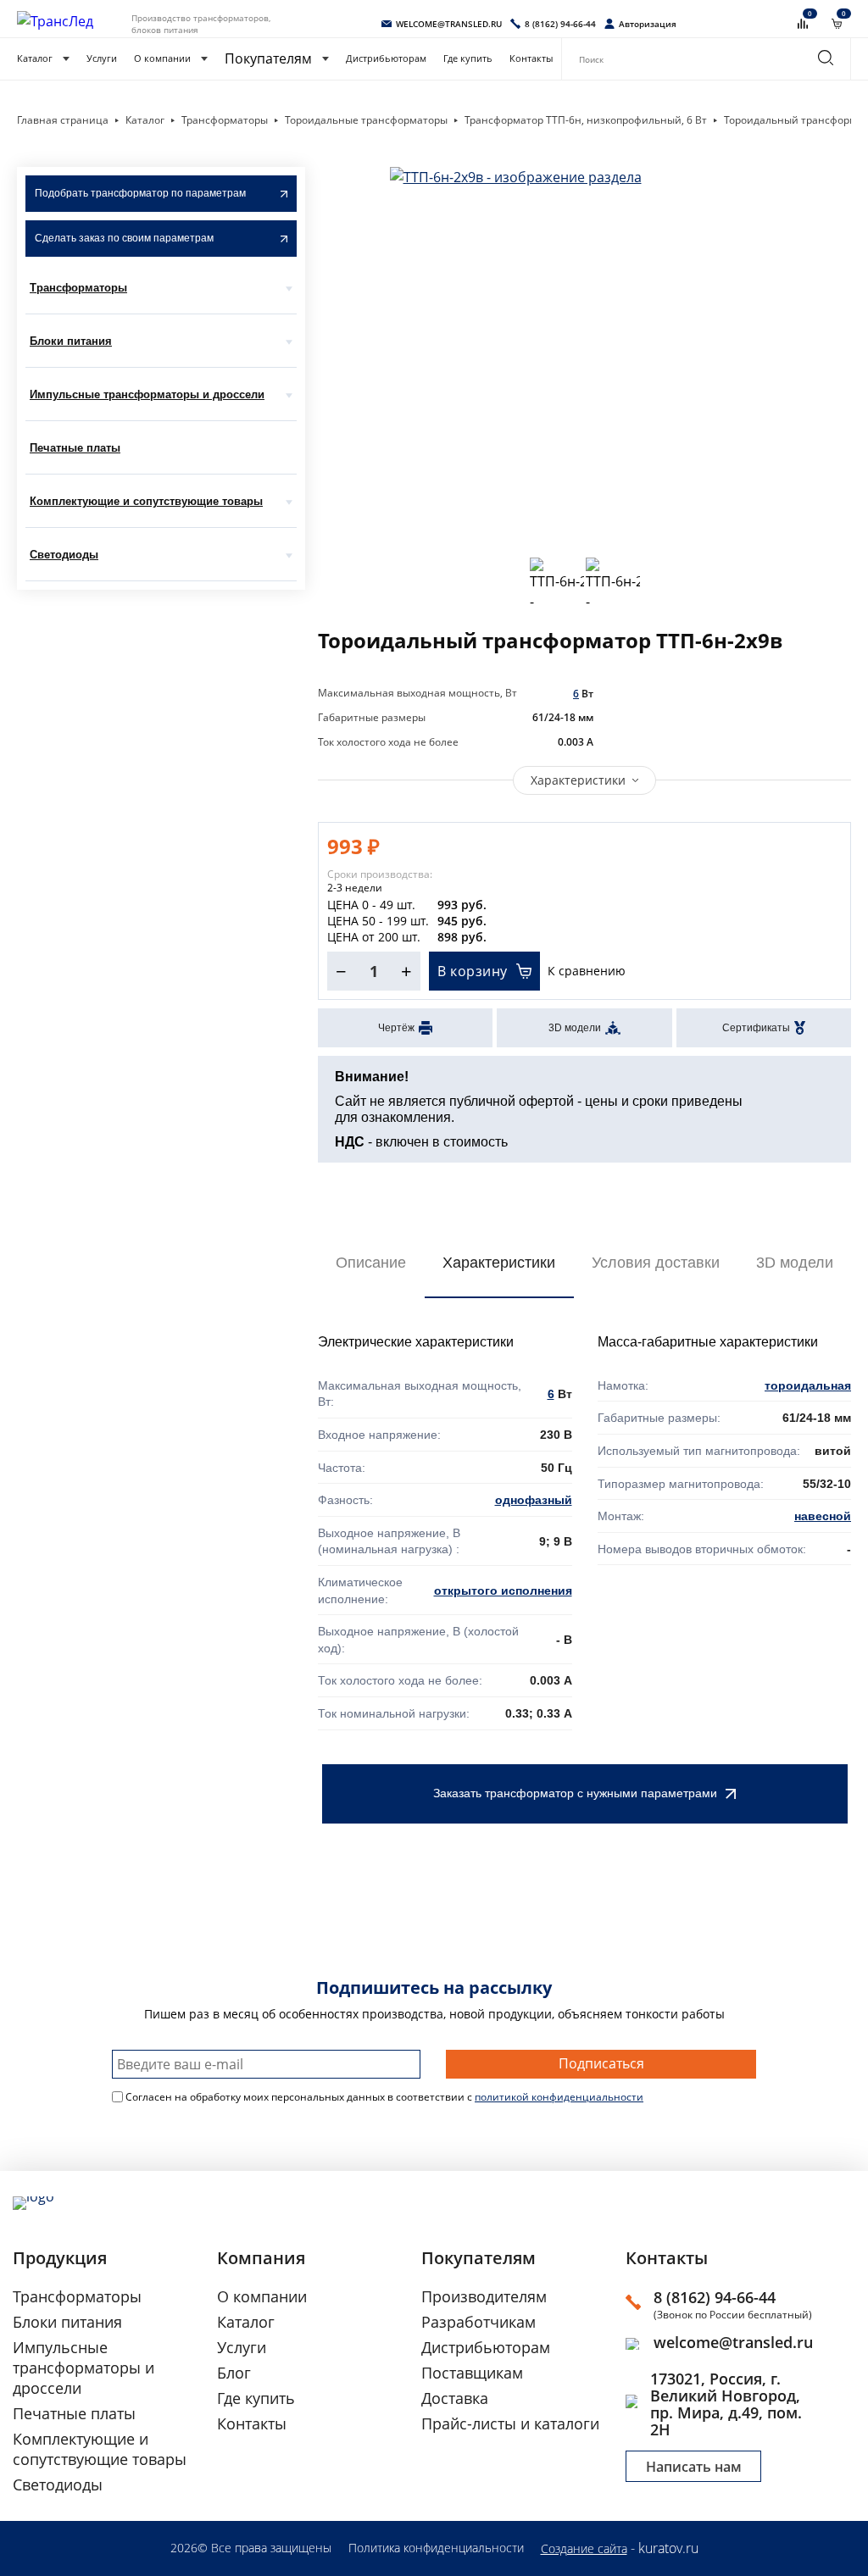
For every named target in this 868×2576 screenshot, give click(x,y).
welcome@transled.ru (733, 2342)
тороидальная (808, 1385)
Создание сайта (584, 2548)
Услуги (102, 58)
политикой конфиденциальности (559, 2097)
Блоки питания (71, 341)
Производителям (484, 2296)
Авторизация (648, 24)
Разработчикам (479, 2322)
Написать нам (694, 2467)
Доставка (455, 2398)
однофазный (534, 1500)
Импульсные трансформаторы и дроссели (147, 394)
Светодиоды (64, 555)
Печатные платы (75, 448)
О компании (162, 58)
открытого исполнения (503, 1591)
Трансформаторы (78, 288)
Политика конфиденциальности (436, 2548)
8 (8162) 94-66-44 (715, 2297)
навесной (823, 1516)
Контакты (531, 58)
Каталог (35, 58)
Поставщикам (472, 2373)
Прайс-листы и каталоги (510, 2423)
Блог (234, 2373)
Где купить (468, 58)
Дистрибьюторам (386, 58)
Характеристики (578, 780)
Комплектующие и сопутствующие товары (146, 501)
